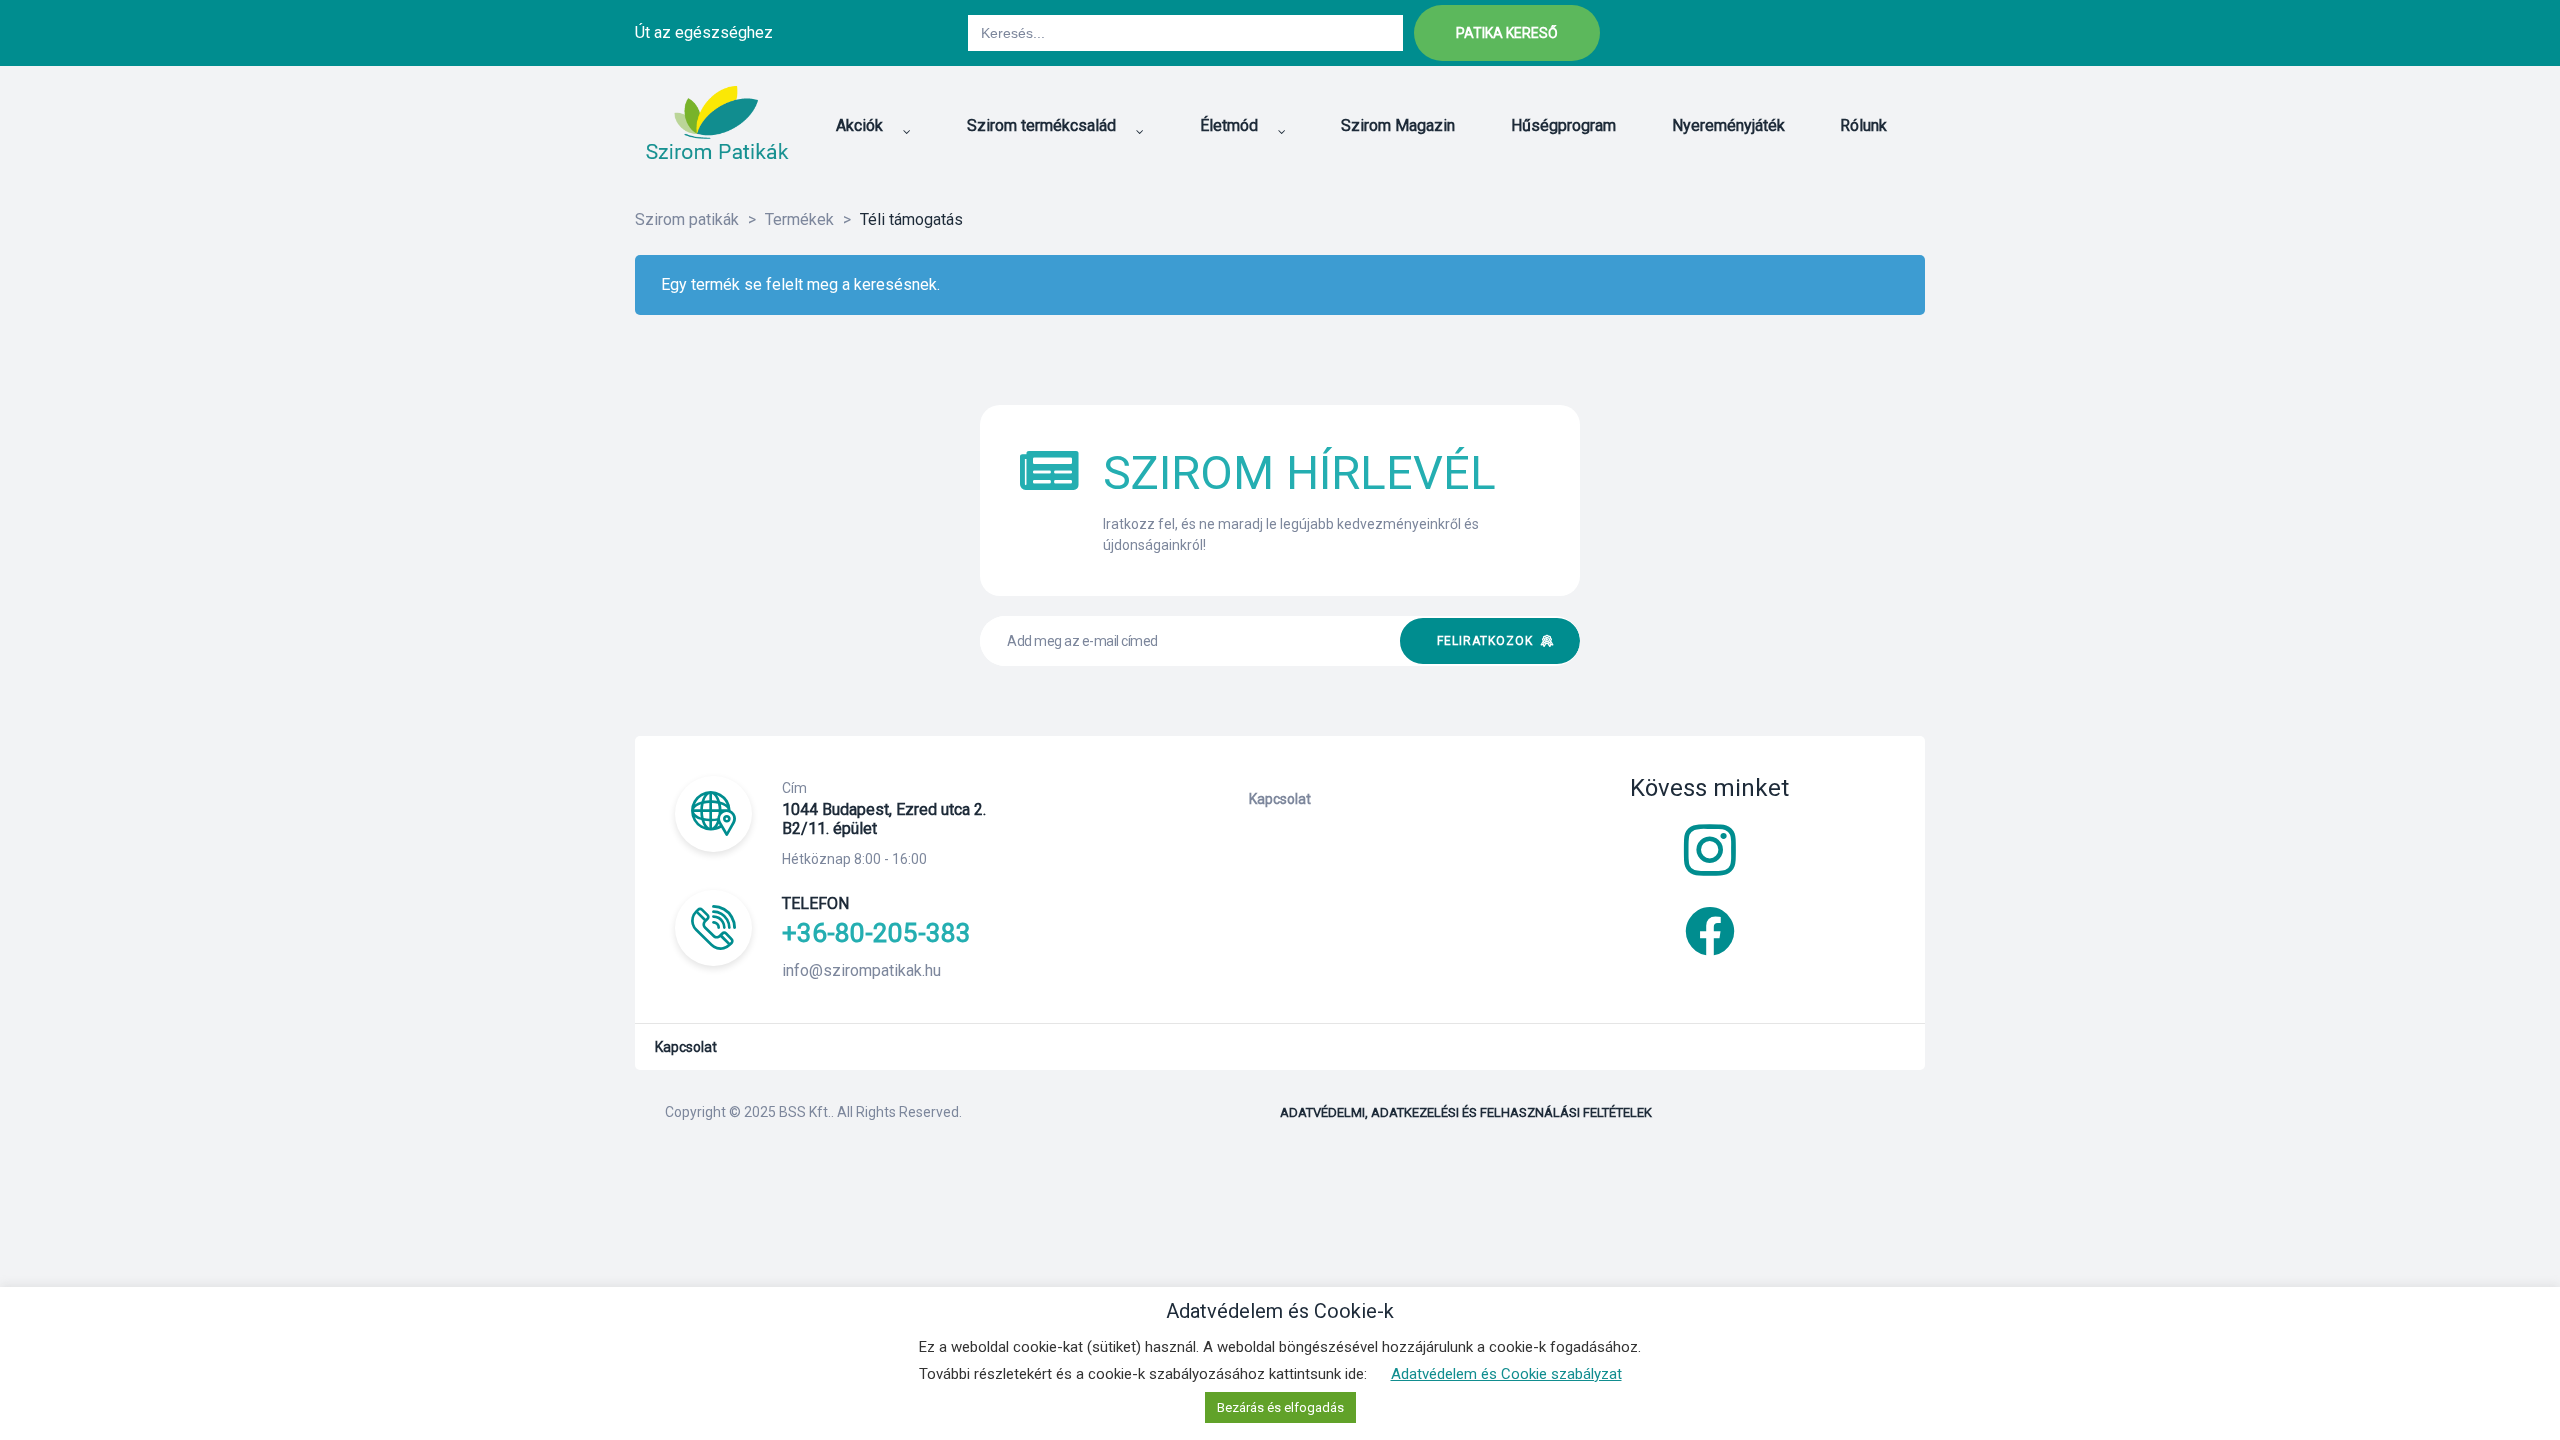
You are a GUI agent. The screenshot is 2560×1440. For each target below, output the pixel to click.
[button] (1507, 33)
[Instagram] (1902, 33)
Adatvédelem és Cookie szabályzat (1506, 1374)
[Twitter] (1852, 33)
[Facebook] (1802, 33)
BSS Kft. (805, 1112)
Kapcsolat (1280, 799)
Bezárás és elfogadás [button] (1280, 1407)
